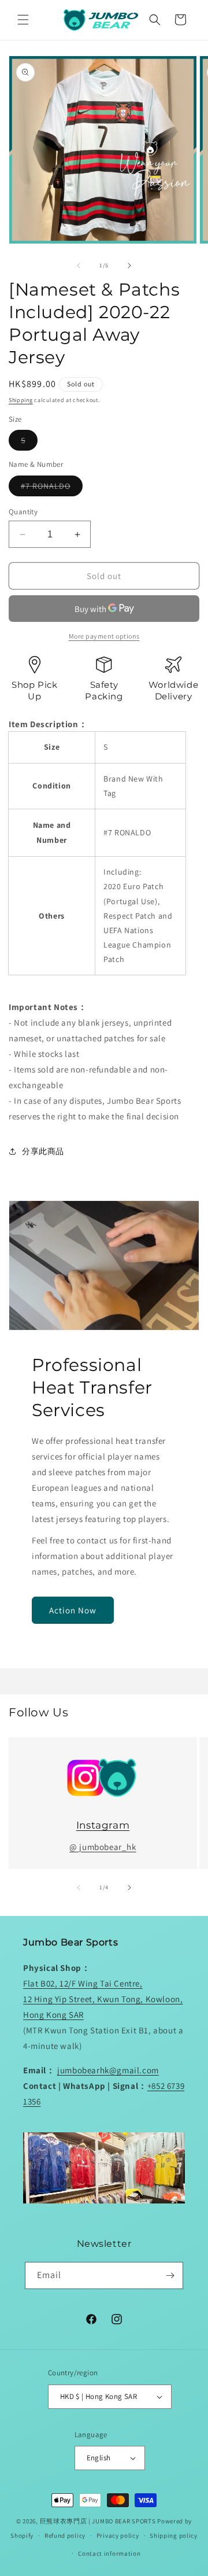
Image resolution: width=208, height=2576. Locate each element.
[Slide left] (79, 266)
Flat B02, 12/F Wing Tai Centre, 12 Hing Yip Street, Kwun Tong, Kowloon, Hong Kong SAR (103, 1999)
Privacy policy (118, 2536)
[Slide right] (129, 266)
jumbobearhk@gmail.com (108, 2070)
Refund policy (65, 2536)
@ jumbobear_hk (103, 1847)
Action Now (73, 1610)
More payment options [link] (104, 636)
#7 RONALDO (52, 488)
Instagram (103, 1825)
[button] (23, 20)
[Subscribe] (170, 2275)
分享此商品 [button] (43, 1151)
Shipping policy (174, 2536)
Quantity (23, 512)
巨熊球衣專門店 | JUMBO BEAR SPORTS (98, 2521)
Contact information (109, 2553)
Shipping (21, 400)
